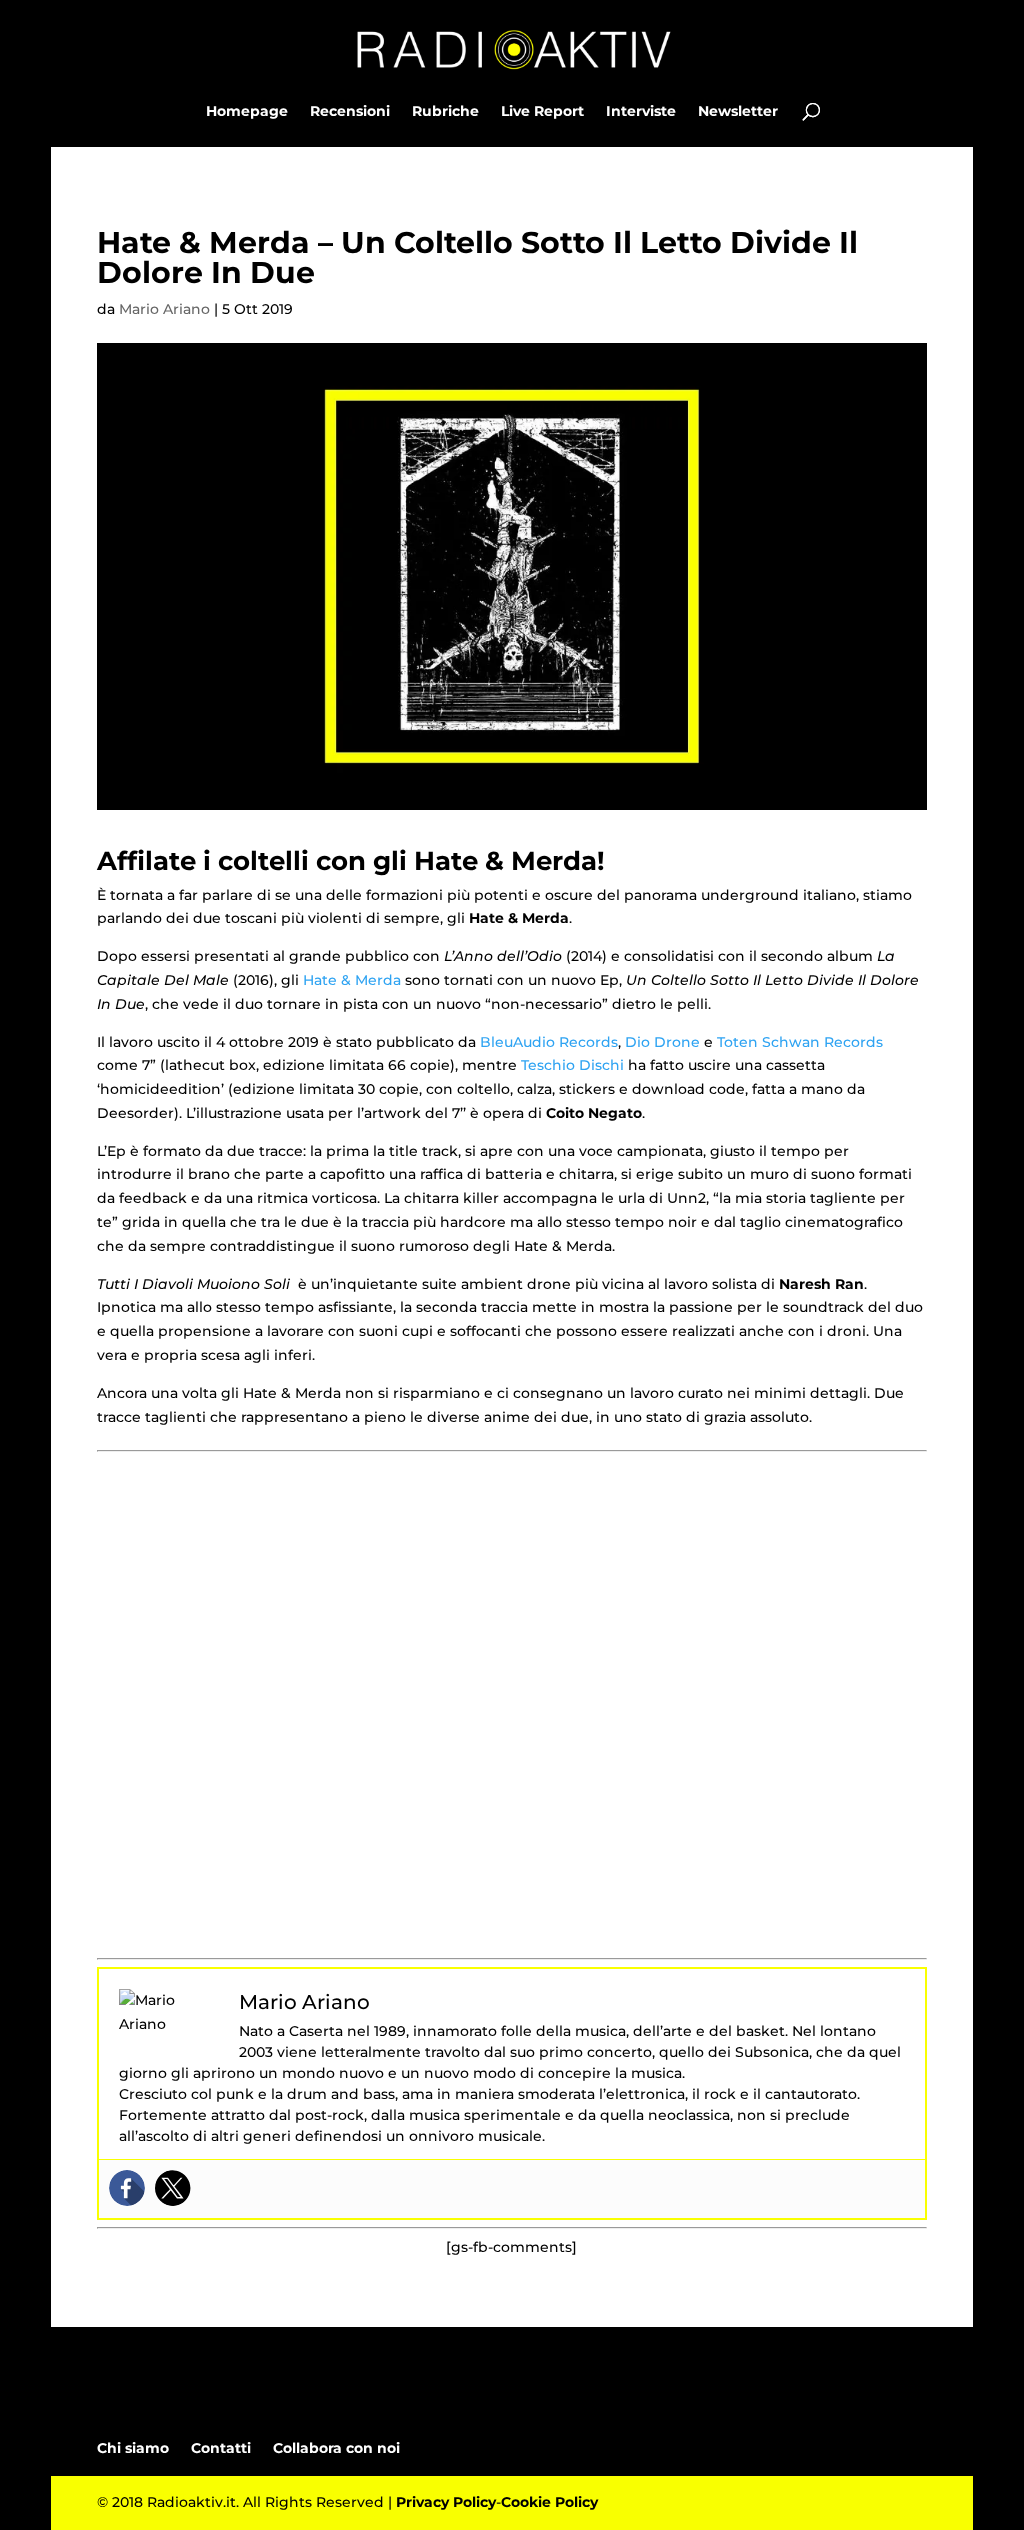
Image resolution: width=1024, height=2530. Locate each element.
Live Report (542, 112)
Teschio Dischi (572, 1065)
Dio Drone (662, 1042)
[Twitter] (173, 2188)
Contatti (221, 2448)
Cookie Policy (549, 2502)
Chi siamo (133, 2448)
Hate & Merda (352, 980)
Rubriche (445, 112)
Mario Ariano (164, 309)
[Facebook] (127, 2188)
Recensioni (350, 112)
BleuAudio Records (549, 1042)
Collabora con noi (336, 2448)
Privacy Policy (446, 2502)
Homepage (247, 112)
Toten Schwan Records (800, 1042)
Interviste (641, 112)
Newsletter (738, 112)
